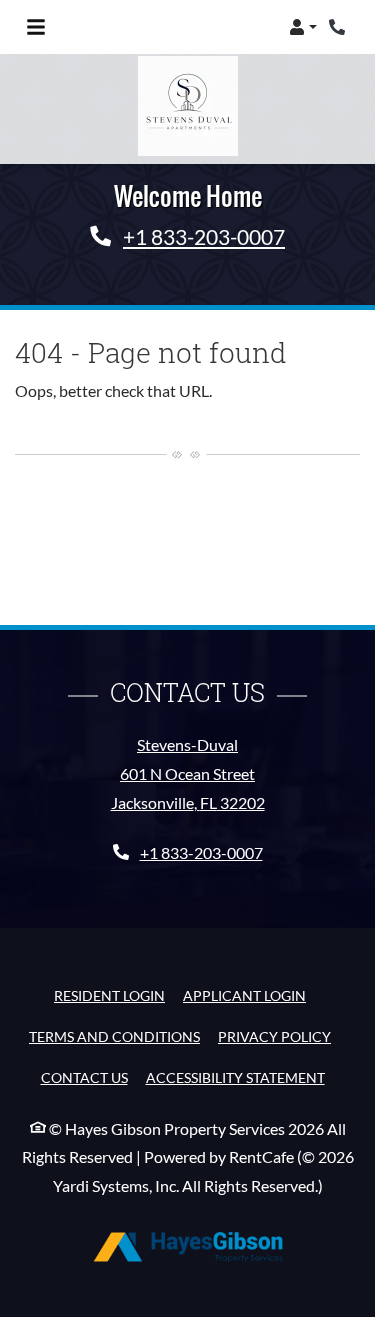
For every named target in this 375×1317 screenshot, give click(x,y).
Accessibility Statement (235, 1077)
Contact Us (84, 1077)
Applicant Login (244, 995)
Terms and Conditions (114, 1036)
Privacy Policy (274, 1036)
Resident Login (109, 995)
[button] (303, 27)
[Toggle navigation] (36, 27)
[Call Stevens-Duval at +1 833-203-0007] (339, 27)
